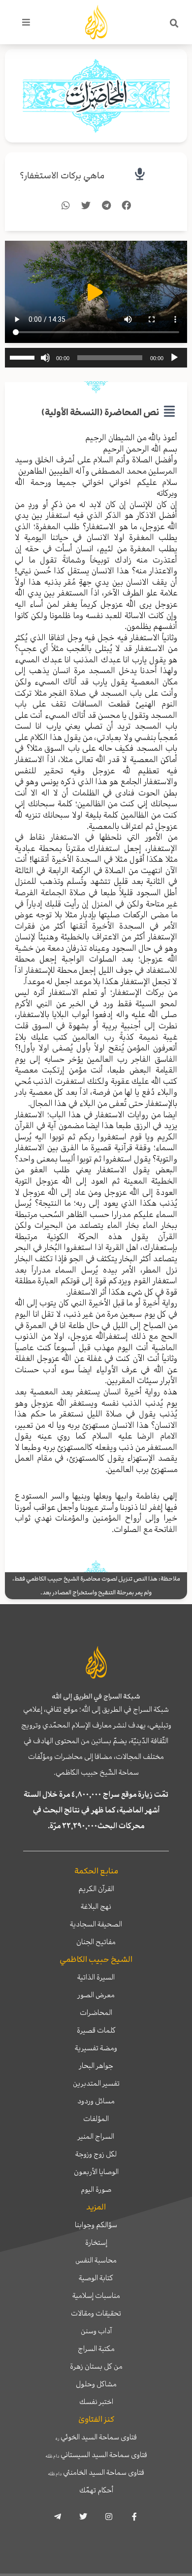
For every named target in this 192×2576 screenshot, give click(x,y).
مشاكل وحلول (96, 2384)
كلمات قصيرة (96, 2030)
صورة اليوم (96, 2189)
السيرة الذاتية (96, 1977)
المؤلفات (96, 2119)
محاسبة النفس (96, 2260)
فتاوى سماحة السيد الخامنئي (96, 2472)
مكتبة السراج (96, 2349)
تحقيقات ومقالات (96, 2313)
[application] (96, 358)
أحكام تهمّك (96, 2490)
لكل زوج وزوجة (96, 2154)
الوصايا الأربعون (96, 2172)
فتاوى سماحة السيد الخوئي (96, 2437)
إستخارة (96, 2242)
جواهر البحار (96, 2066)
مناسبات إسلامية (96, 2295)
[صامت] (45, 358)
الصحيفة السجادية (96, 1924)
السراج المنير (96, 2136)
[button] (174, 24)
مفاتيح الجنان (96, 1942)
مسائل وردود (96, 2101)
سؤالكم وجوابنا (96, 2225)
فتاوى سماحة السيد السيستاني (96, 2455)
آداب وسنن (96, 2331)
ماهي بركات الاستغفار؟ (62, 176)
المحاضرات (96, 2012)
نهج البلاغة (96, 1906)
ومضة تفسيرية (96, 2048)
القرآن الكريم (96, 1889)
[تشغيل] (174, 358)
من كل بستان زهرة (96, 2366)
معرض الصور (96, 1995)
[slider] (24, 357)
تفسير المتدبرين (96, 2083)
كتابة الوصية (96, 2278)
